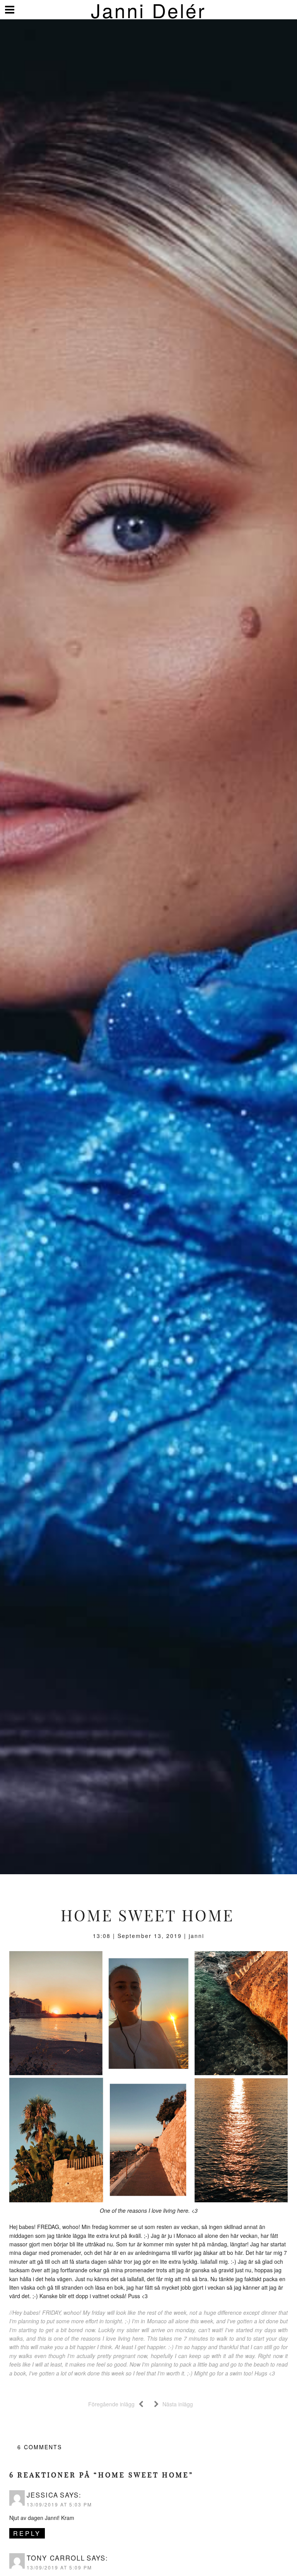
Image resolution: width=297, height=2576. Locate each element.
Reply (27, 2533)
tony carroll (56, 2558)
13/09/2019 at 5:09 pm (59, 2567)
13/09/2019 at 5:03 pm (59, 2504)
